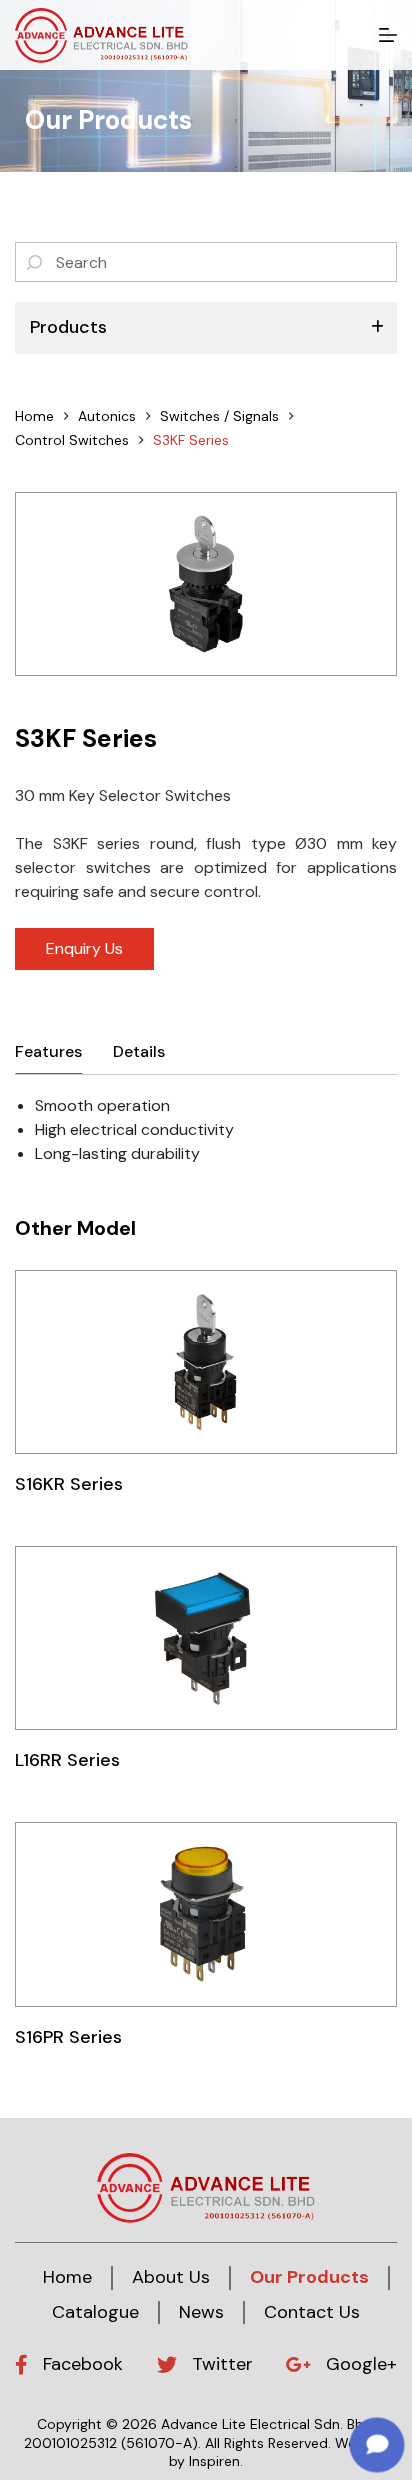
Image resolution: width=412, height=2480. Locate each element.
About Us (171, 2277)
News (201, 2312)
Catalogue (95, 2312)
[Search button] (35, 262)
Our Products (309, 2277)
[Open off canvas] (388, 35)
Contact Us (312, 2312)
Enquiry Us (84, 948)
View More (206, 1361)
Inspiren (214, 2461)
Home (67, 2277)
